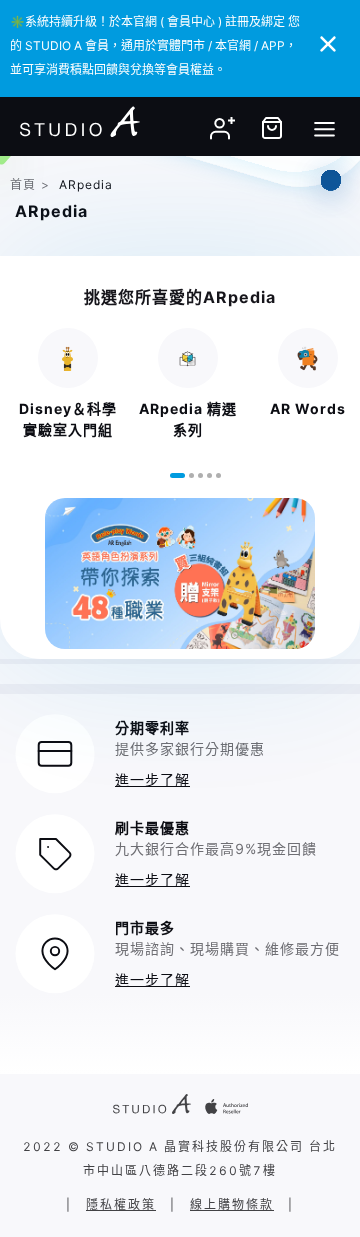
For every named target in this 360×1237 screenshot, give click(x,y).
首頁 (23, 184)
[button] (177, 475)
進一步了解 (152, 779)
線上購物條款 (232, 1204)
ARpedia (86, 184)
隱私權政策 (121, 1204)
